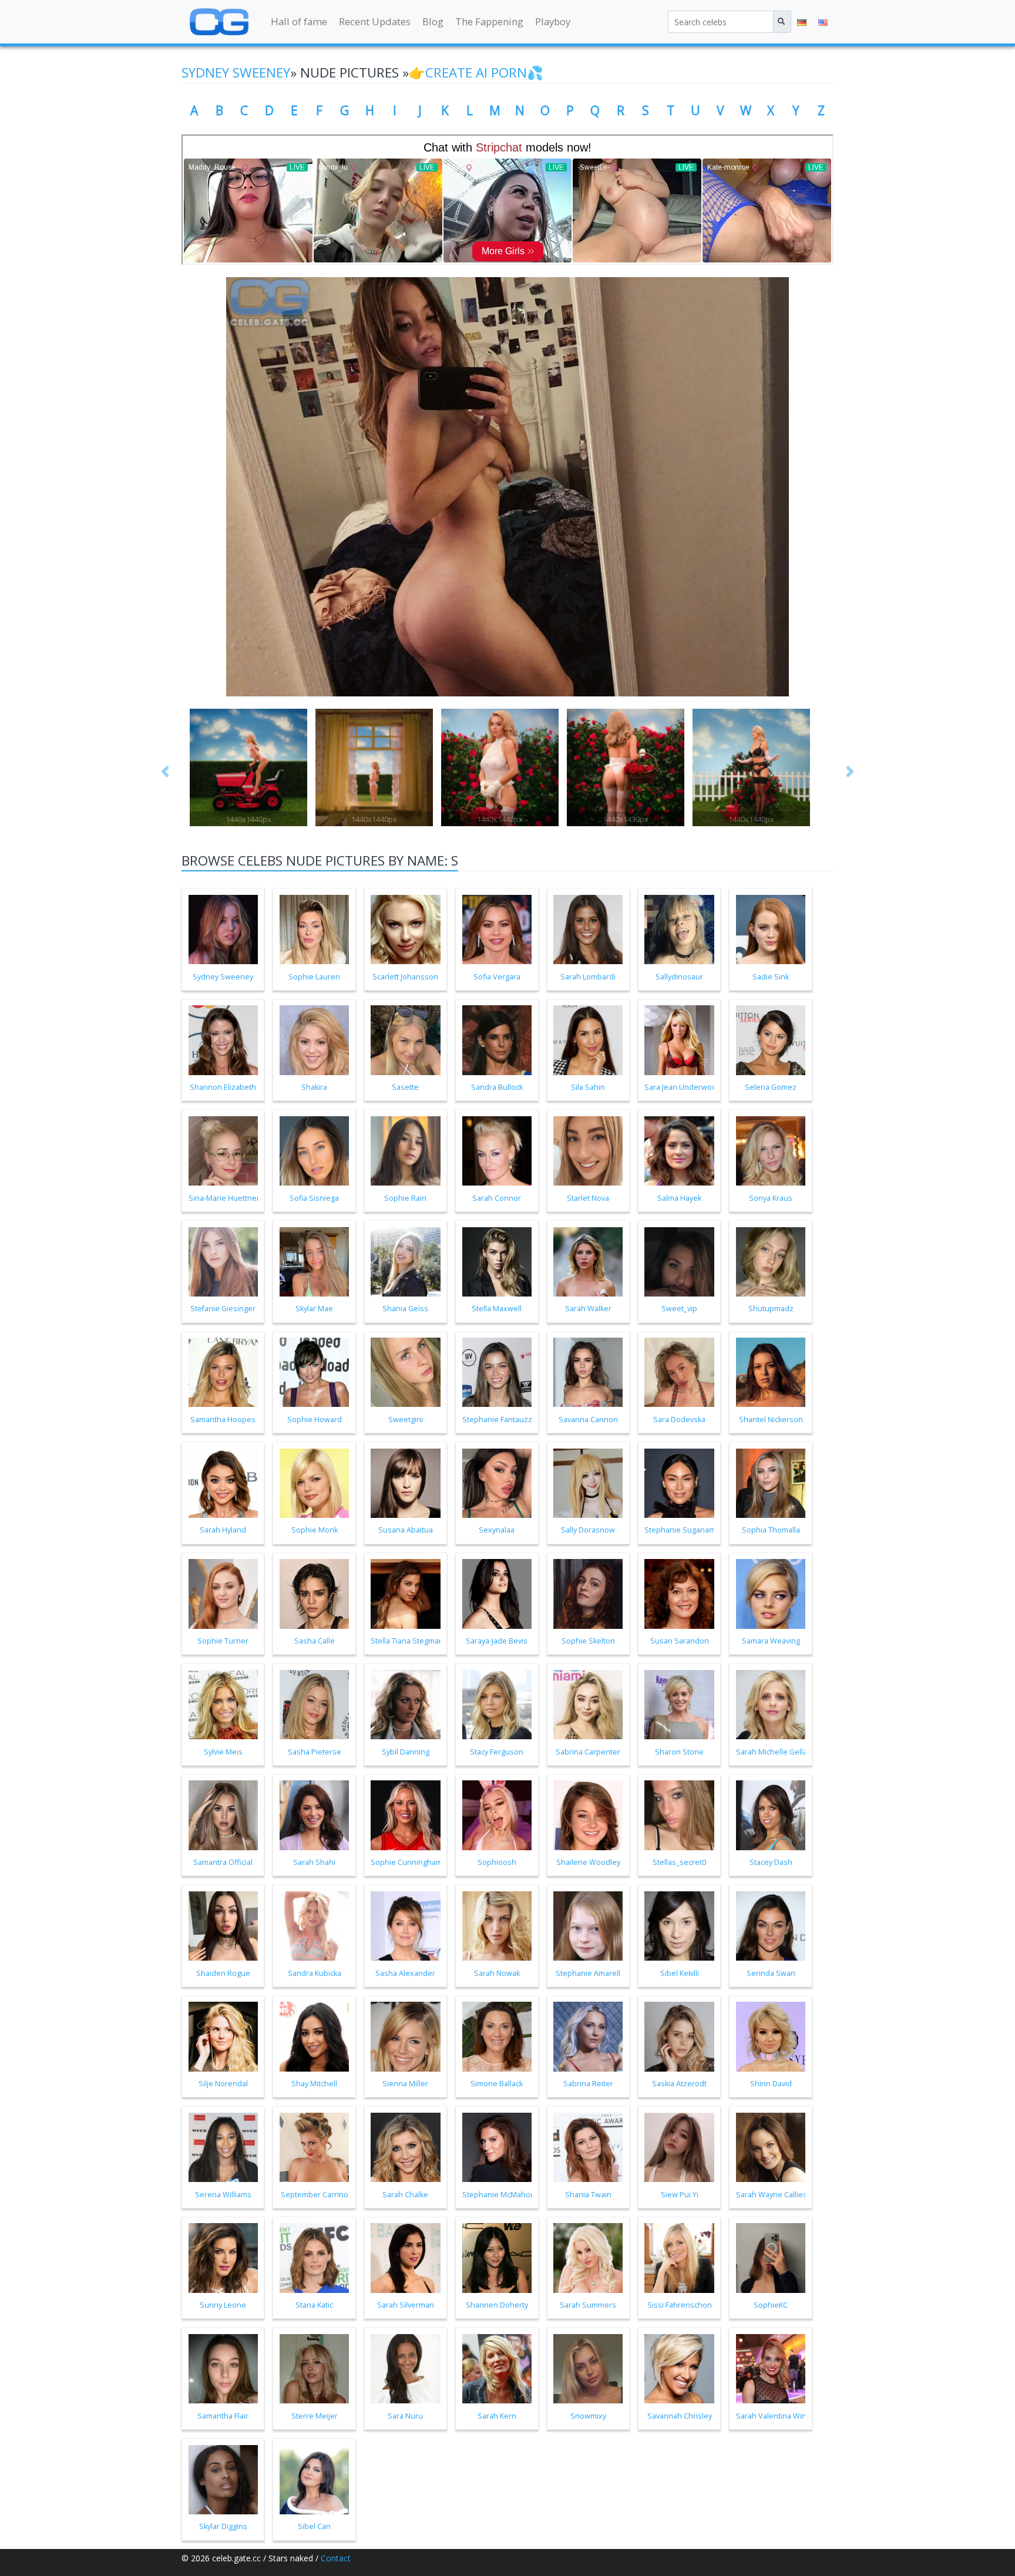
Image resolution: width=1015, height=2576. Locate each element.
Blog (433, 21)
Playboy (553, 21)
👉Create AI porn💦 (476, 73)
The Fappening (489, 21)
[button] (166, 772)
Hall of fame (299, 21)
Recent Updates (375, 21)
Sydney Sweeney (236, 73)
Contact (336, 2558)
